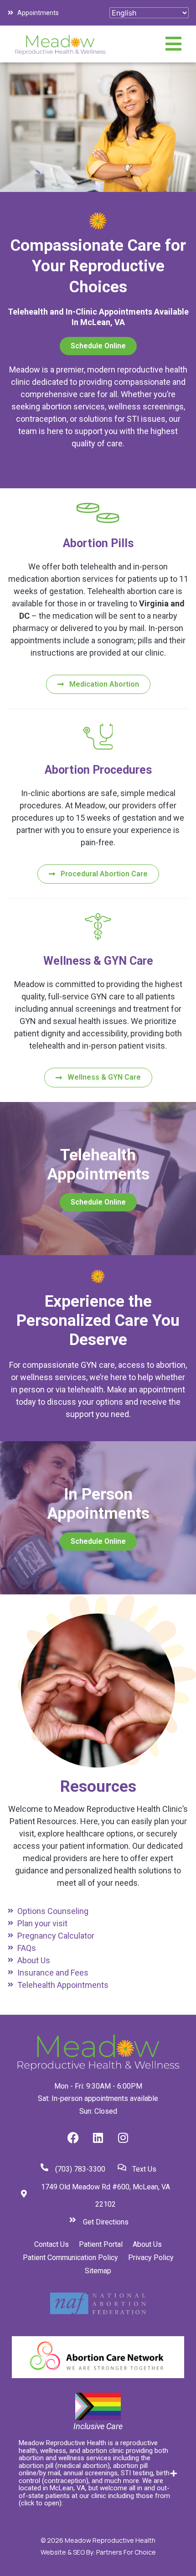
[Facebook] (73, 2137)
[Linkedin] (98, 2137)
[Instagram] (123, 2137)
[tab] (98, 2473)
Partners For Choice (126, 2552)
